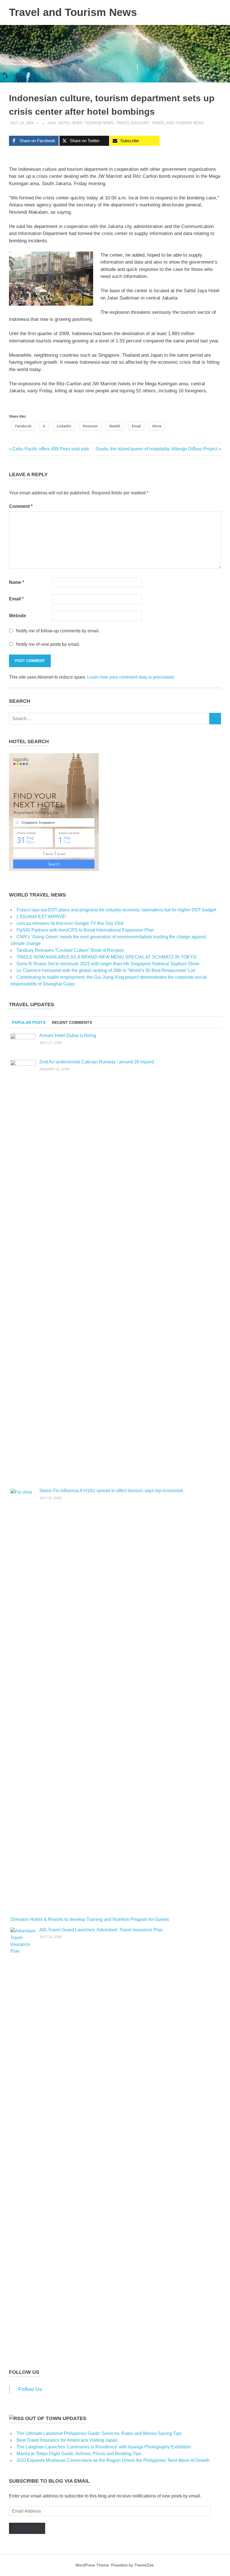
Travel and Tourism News (73, 12)
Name (17, 582)
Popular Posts (29, 1022)
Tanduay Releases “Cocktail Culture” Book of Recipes (70, 950)
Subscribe (27, 2528)
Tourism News (99, 123)
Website (18, 616)
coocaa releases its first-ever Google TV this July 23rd (70, 923)
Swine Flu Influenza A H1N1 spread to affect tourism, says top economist (111, 1491)
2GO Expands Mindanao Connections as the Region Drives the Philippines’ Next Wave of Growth (113, 2460)
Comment (21, 506)
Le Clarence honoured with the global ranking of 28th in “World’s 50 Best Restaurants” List (106, 970)
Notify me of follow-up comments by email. (58, 631)
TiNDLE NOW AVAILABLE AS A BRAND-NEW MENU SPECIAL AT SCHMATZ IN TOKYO (106, 957)
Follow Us (24, 2372)
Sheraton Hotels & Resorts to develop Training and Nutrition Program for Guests (90, 1919)
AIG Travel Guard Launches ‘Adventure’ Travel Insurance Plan (101, 1930)
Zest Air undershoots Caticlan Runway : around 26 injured (97, 1062)
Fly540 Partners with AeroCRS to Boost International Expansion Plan (85, 930)
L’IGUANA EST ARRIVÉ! (41, 917)
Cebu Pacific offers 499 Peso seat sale (51, 449)
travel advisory (133, 123)
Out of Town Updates (56, 2418)
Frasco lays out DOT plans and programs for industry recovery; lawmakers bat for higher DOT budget (116, 910)
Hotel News (70, 123)
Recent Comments (72, 1022)
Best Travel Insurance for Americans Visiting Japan (67, 2440)
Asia (52, 123)
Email (16, 599)
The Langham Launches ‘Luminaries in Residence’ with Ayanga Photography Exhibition (104, 2447)
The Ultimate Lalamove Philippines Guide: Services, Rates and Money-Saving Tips (99, 2433)
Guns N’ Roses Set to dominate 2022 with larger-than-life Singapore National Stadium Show (108, 964)
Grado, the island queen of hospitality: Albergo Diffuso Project (157, 449)
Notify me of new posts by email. (48, 644)
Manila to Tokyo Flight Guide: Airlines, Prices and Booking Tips (79, 2454)
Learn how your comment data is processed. (131, 677)
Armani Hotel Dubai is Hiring (68, 1035)
